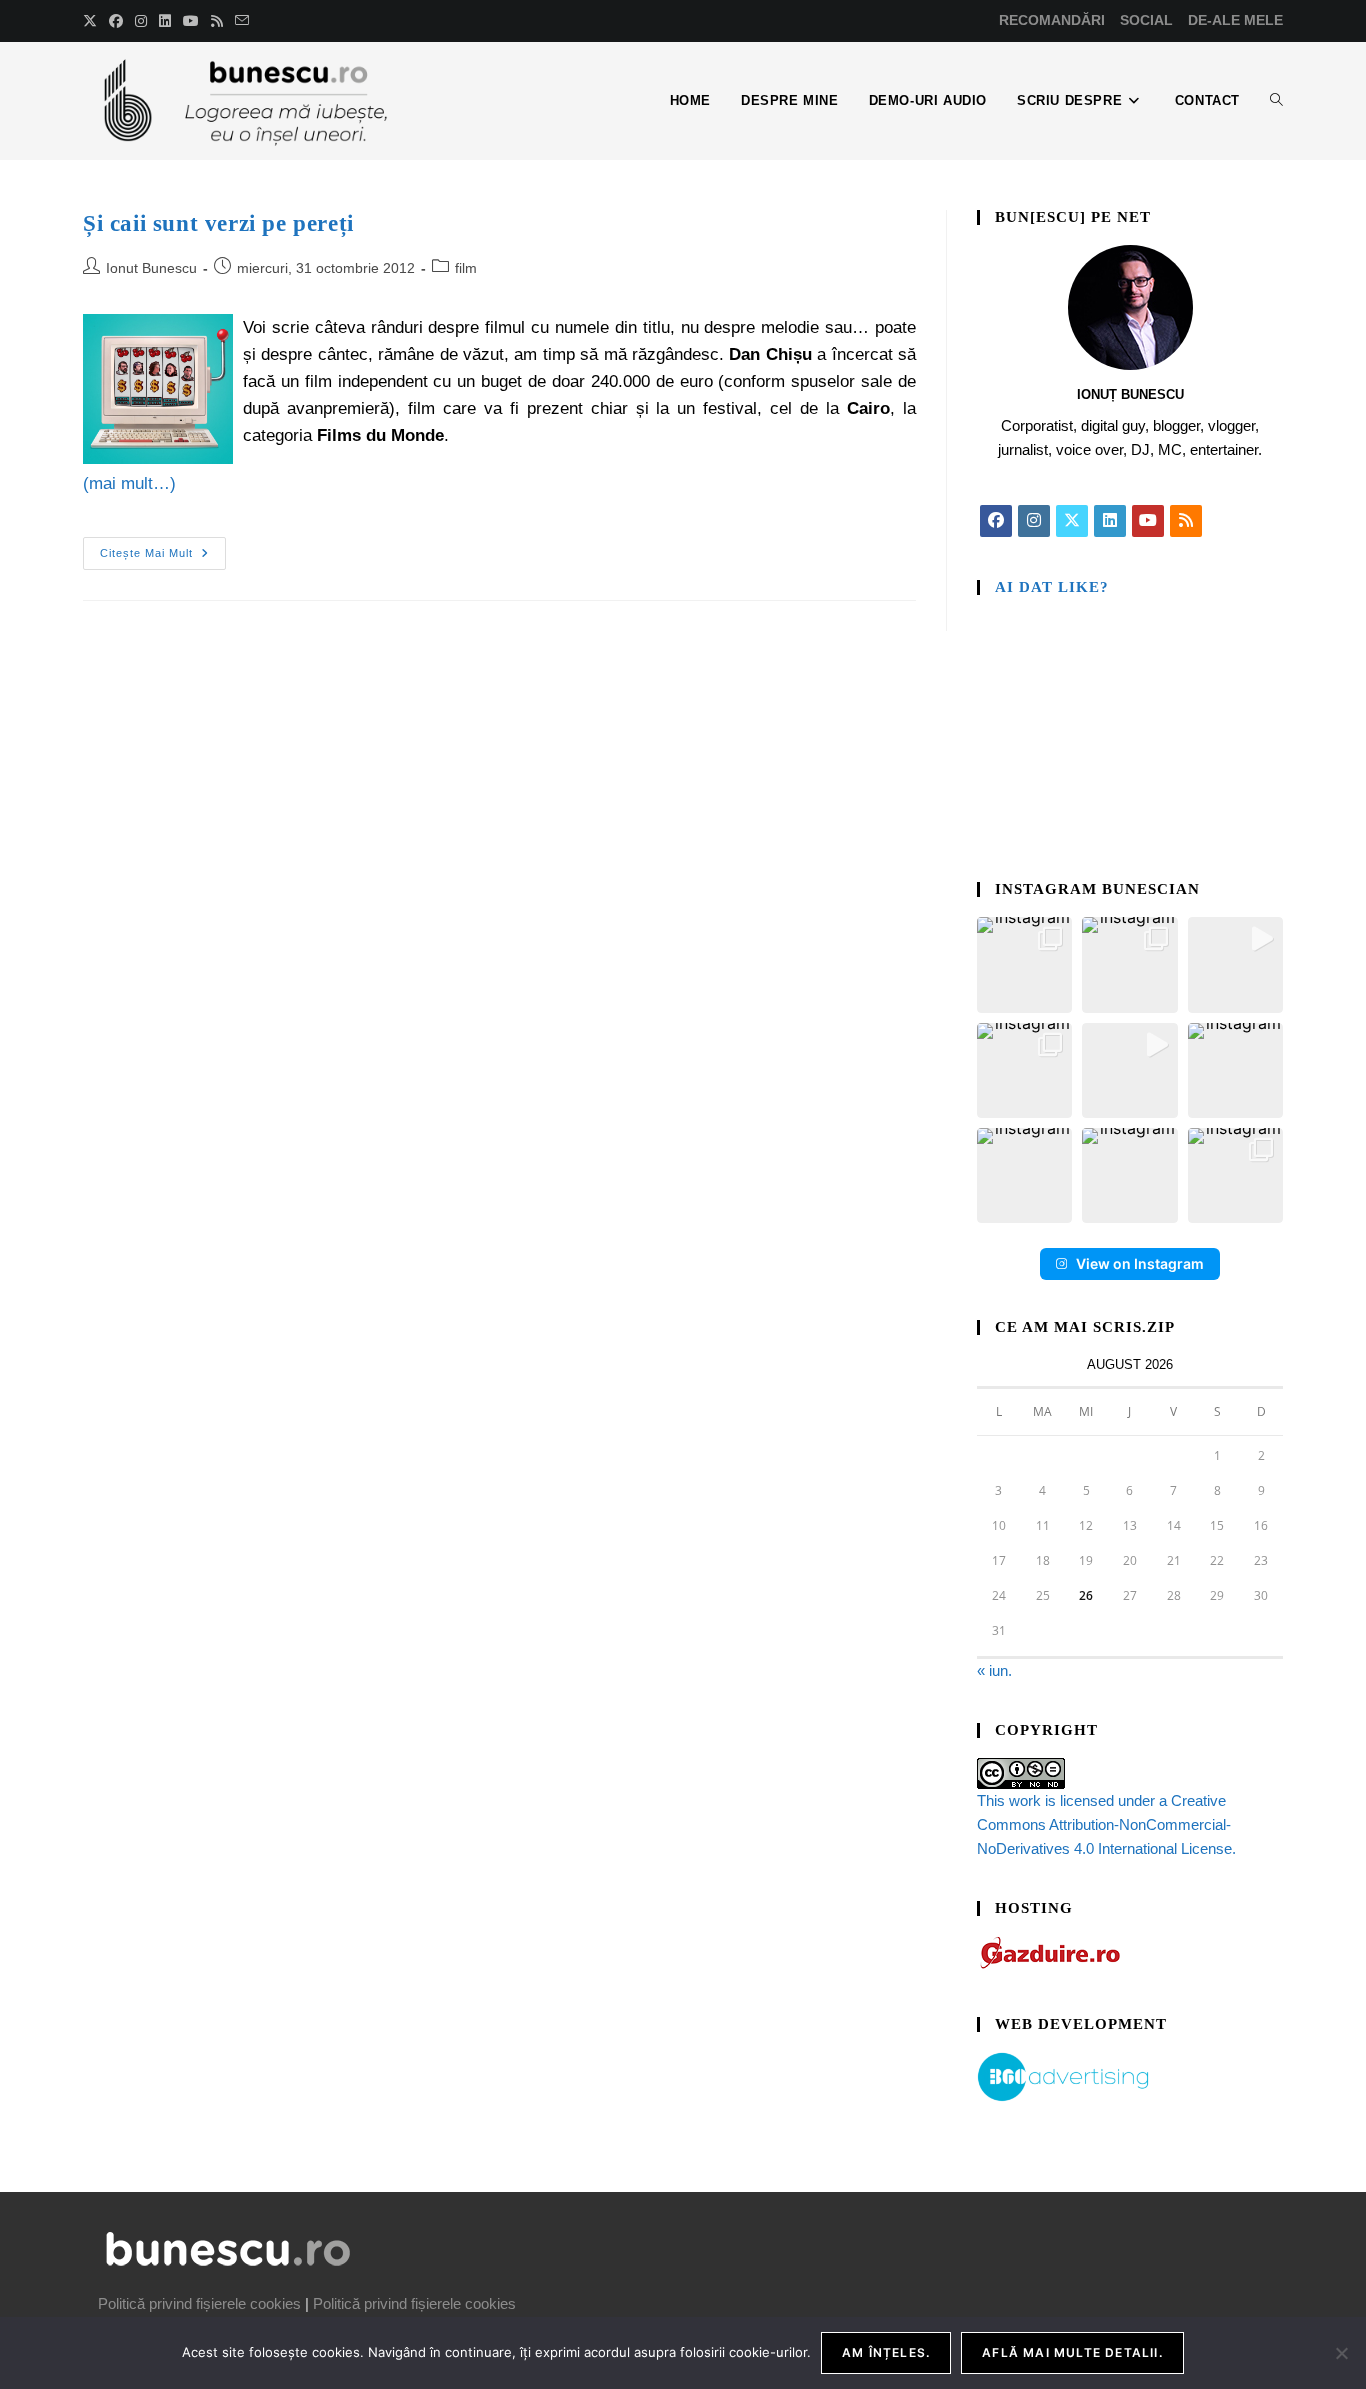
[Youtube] (1148, 521)
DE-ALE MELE (1235, 20)
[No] (1341, 2353)
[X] (1072, 521)
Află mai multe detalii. (1072, 2352)
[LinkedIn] (1110, 521)
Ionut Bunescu (151, 268)
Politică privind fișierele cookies (199, 2303)
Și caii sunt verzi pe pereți (218, 223)
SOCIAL (1146, 20)
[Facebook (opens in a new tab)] (116, 21)
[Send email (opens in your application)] (242, 21)
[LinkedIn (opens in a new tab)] (165, 21)
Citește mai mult (163, 548)
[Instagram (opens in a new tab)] (141, 21)
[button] (1024, 964)
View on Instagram (1140, 1263)
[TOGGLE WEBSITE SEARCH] (1276, 101)
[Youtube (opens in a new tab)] (191, 21)
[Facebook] (996, 521)
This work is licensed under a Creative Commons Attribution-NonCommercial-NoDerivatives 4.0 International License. (1106, 1824)
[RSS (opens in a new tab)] (217, 21)
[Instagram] (1034, 521)
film (466, 268)
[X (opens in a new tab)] (93, 21)
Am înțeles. (886, 2352)
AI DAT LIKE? (1052, 587)
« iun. (994, 1670)
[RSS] (1186, 521)
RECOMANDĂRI (1052, 20)
